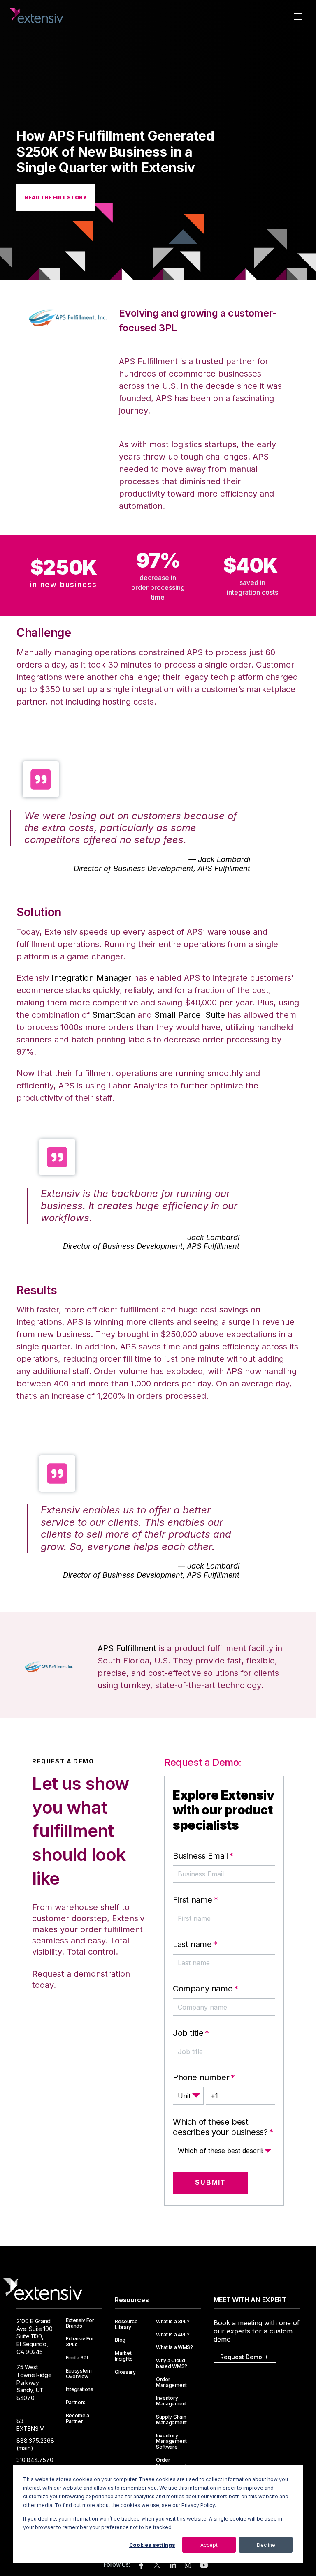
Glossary (125, 2372)
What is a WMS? (174, 2347)
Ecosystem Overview (79, 2374)
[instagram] (188, 2566)
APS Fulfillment (127, 1648)
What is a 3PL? (173, 2322)
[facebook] (141, 2566)
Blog (120, 2340)
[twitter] (157, 2567)
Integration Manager (91, 978)
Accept (209, 2545)
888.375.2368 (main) (35, 2444)
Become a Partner (78, 2419)
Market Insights (124, 2356)
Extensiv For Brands (80, 2323)
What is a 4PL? (173, 2335)
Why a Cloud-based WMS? (172, 2363)
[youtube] (204, 2566)
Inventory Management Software (171, 2441)
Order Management (171, 2382)
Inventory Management (171, 2401)
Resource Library (126, 2324)
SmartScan (114, 1015)
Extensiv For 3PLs (80, 2342)
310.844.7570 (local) (35, 2464)
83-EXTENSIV (30, 2425)
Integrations (80, 2389)
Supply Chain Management (171, 2420)
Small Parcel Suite (190, 1015)
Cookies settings (152, 2545)
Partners (76, 2403)
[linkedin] (173, 2566)
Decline (266, 2545)
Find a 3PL (78, 2358)
